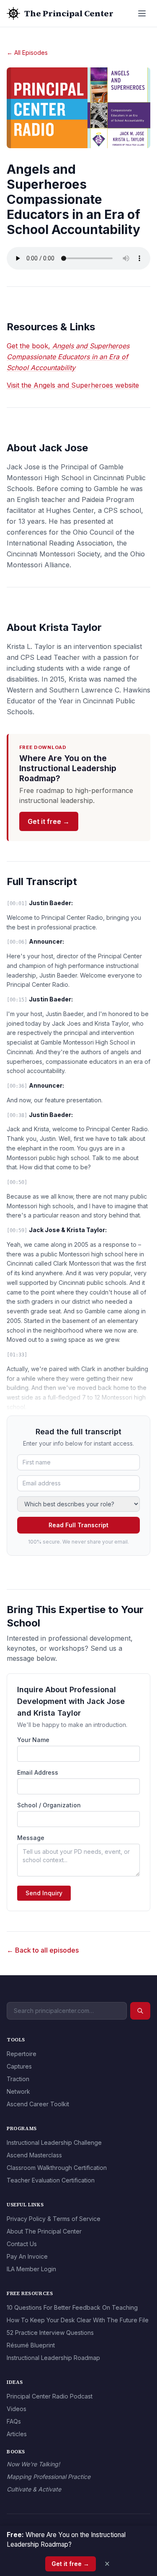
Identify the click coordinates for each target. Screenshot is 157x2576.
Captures (19, 2066)
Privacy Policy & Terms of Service (54, 2219)
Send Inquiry (44, 1893)
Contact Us (22, 2244)
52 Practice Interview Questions (50, 2333)
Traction (18, 2079)
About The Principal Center (44, 2231)
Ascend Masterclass (34, 2155)
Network (18, 2091)
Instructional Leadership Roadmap (53, 2358)
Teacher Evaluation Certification (51, 2180)
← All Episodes (27, 53)
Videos (17, 2409)
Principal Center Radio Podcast (50, 2396)
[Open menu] (142, 13)
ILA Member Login (31, 2269)
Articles (17, 2434)
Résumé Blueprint (31, 2345)
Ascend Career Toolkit (38, 2104)
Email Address (38, 1772)
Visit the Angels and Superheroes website (73, 385)
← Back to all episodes (43, 1950)
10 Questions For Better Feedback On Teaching (72, 2307)
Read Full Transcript (78, 1525)
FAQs (14, 2421)
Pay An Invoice (27, 2256)
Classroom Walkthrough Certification (57, 2168)
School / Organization (49, 1805)
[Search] (140, 2011)
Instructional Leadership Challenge (54, 2142)
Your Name (33, 1740)
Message (31, 1838)
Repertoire (22, 2054)
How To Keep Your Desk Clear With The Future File (78, 2320)
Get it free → (49, 821)
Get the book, (68, 357)
